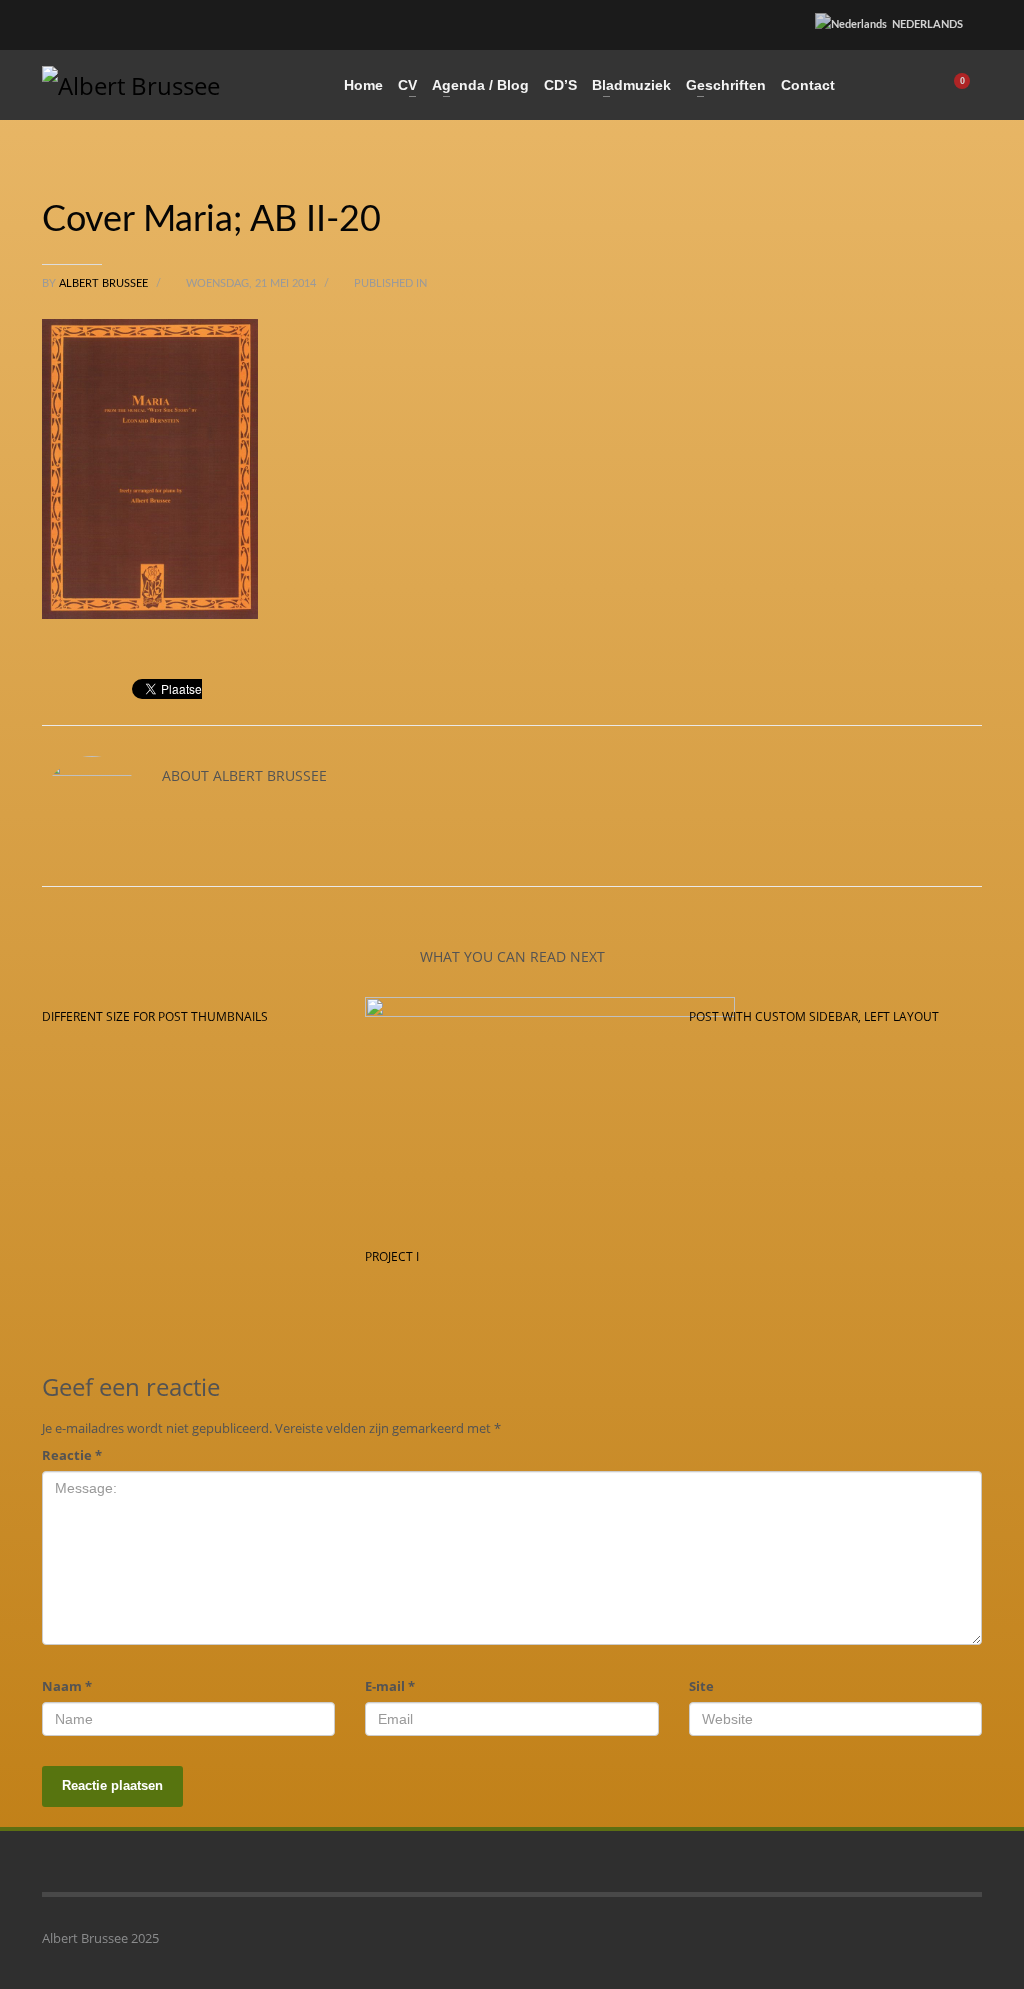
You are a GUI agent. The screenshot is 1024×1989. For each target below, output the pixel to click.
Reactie (72, 1455)
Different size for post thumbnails (155, 1016)
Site (701, 1686)
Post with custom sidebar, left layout (814, 1016)
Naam (67, 1686)
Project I (392, 1256)
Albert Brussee (105, 283)
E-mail (390, 1686)
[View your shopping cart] (969, 85)
